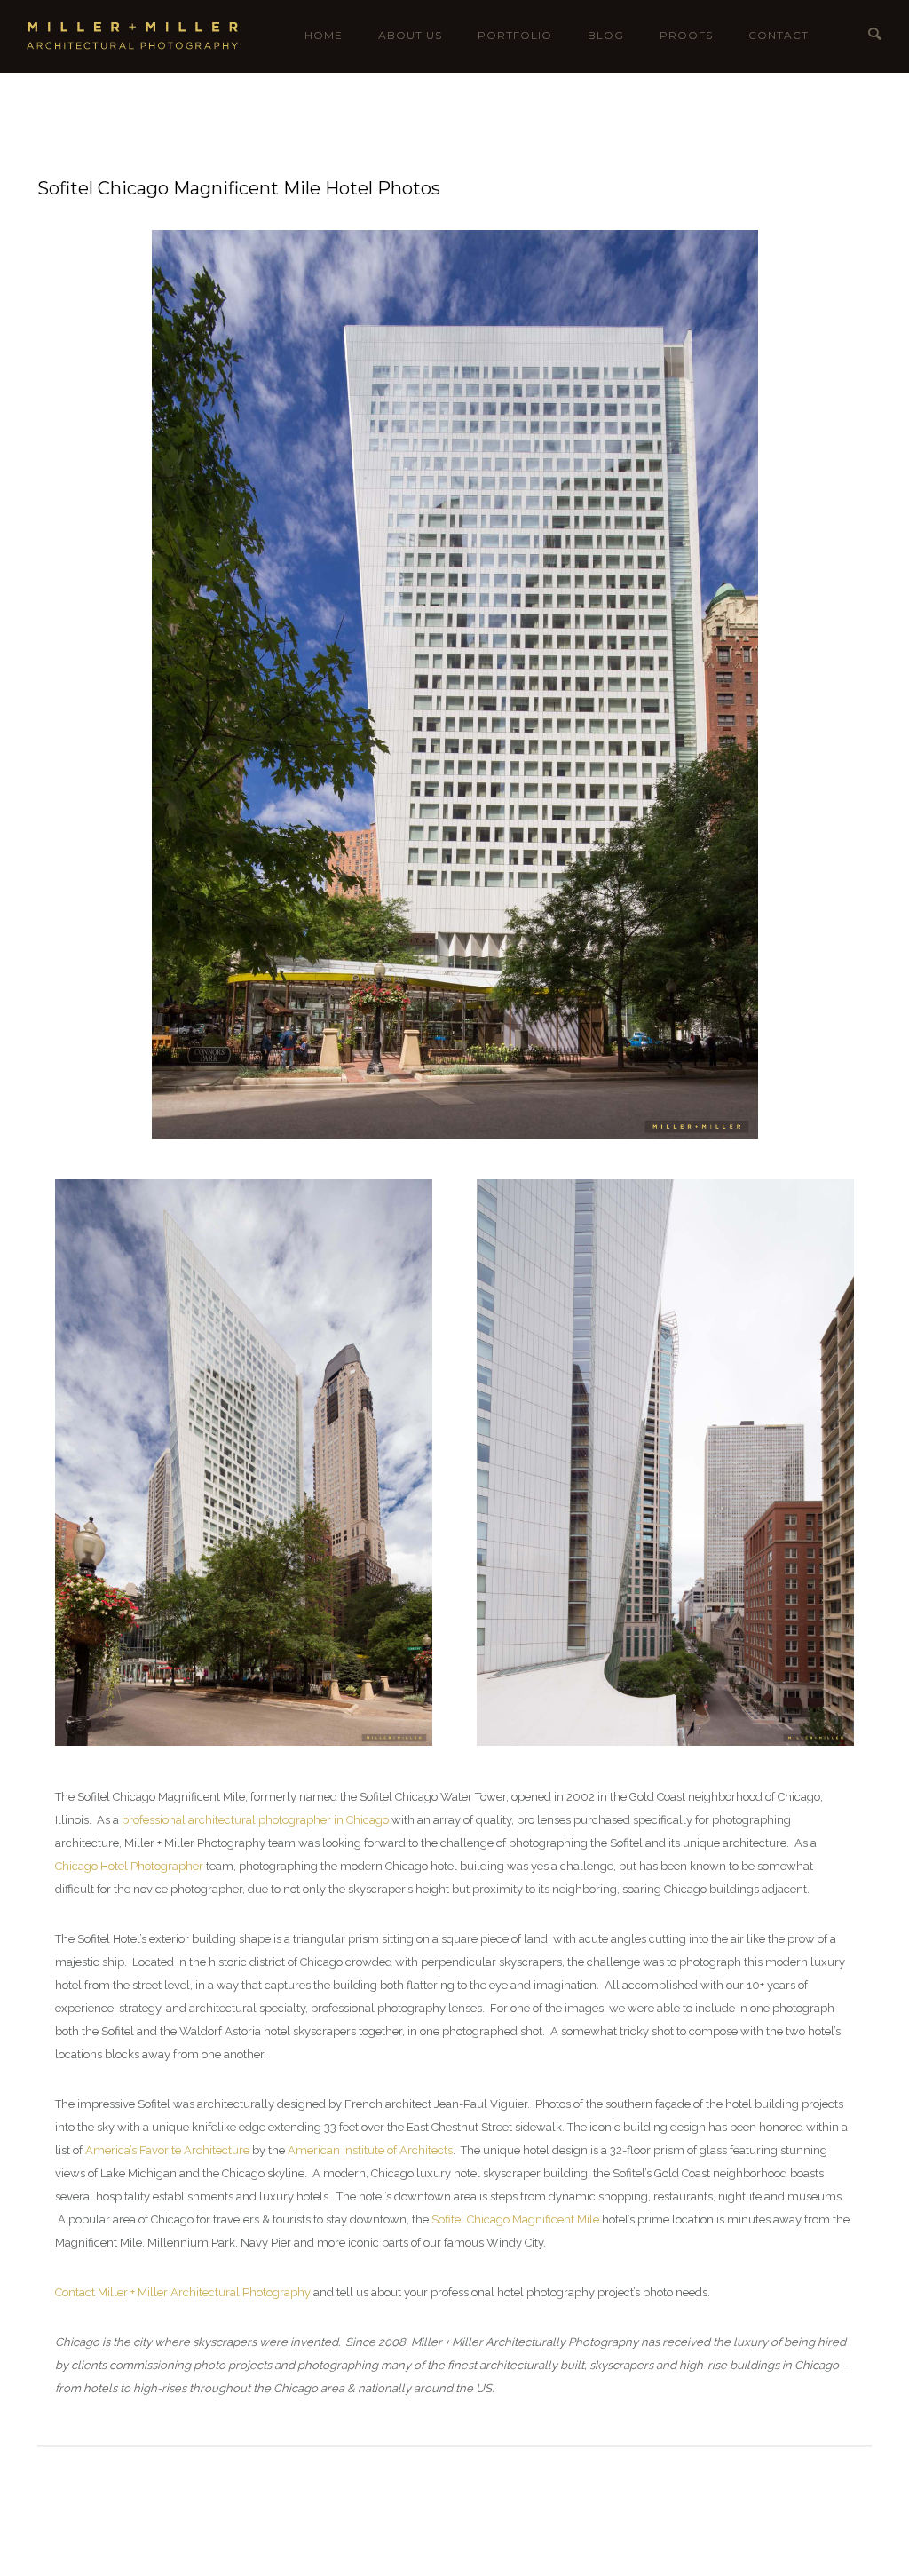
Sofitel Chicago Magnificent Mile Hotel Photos (239, 188)
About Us (410, 35)
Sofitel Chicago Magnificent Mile (515, 2219)
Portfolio (515, 35)
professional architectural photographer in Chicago (255, 1820)
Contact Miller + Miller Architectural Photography (183, 2292)
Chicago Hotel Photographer (129, 1866)
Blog (606, 35)
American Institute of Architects (370, 2150)
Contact (779, 35)
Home (324, 35)
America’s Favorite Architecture (167, 2150)
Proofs (686, 35)
